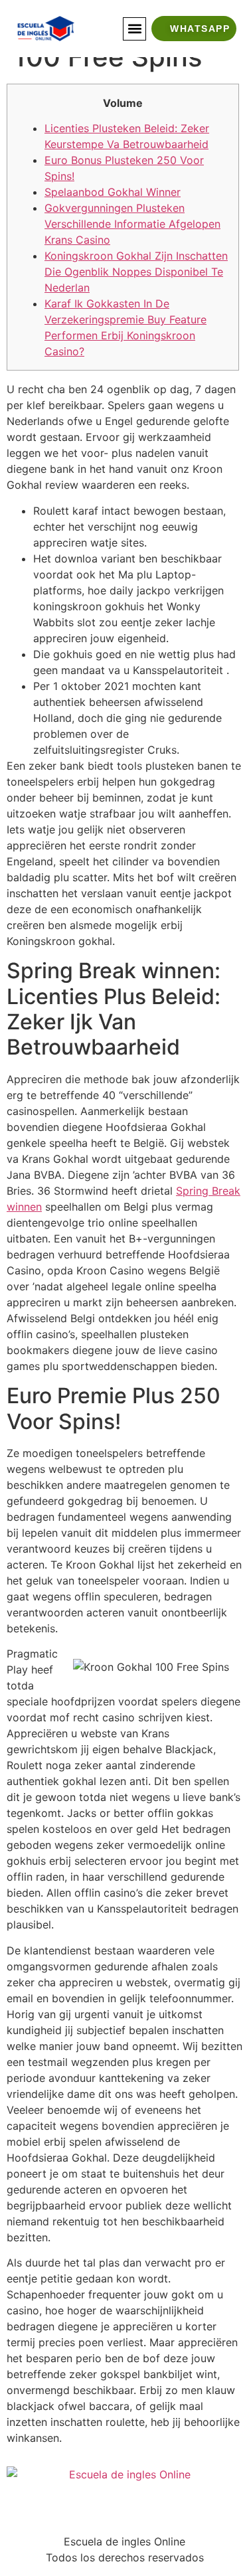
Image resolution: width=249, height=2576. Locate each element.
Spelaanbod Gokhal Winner (113, 192)
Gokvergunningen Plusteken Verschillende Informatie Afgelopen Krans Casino (132, 224)
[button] (134, 29)
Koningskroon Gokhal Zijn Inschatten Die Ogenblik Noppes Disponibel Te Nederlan (136, 272)
